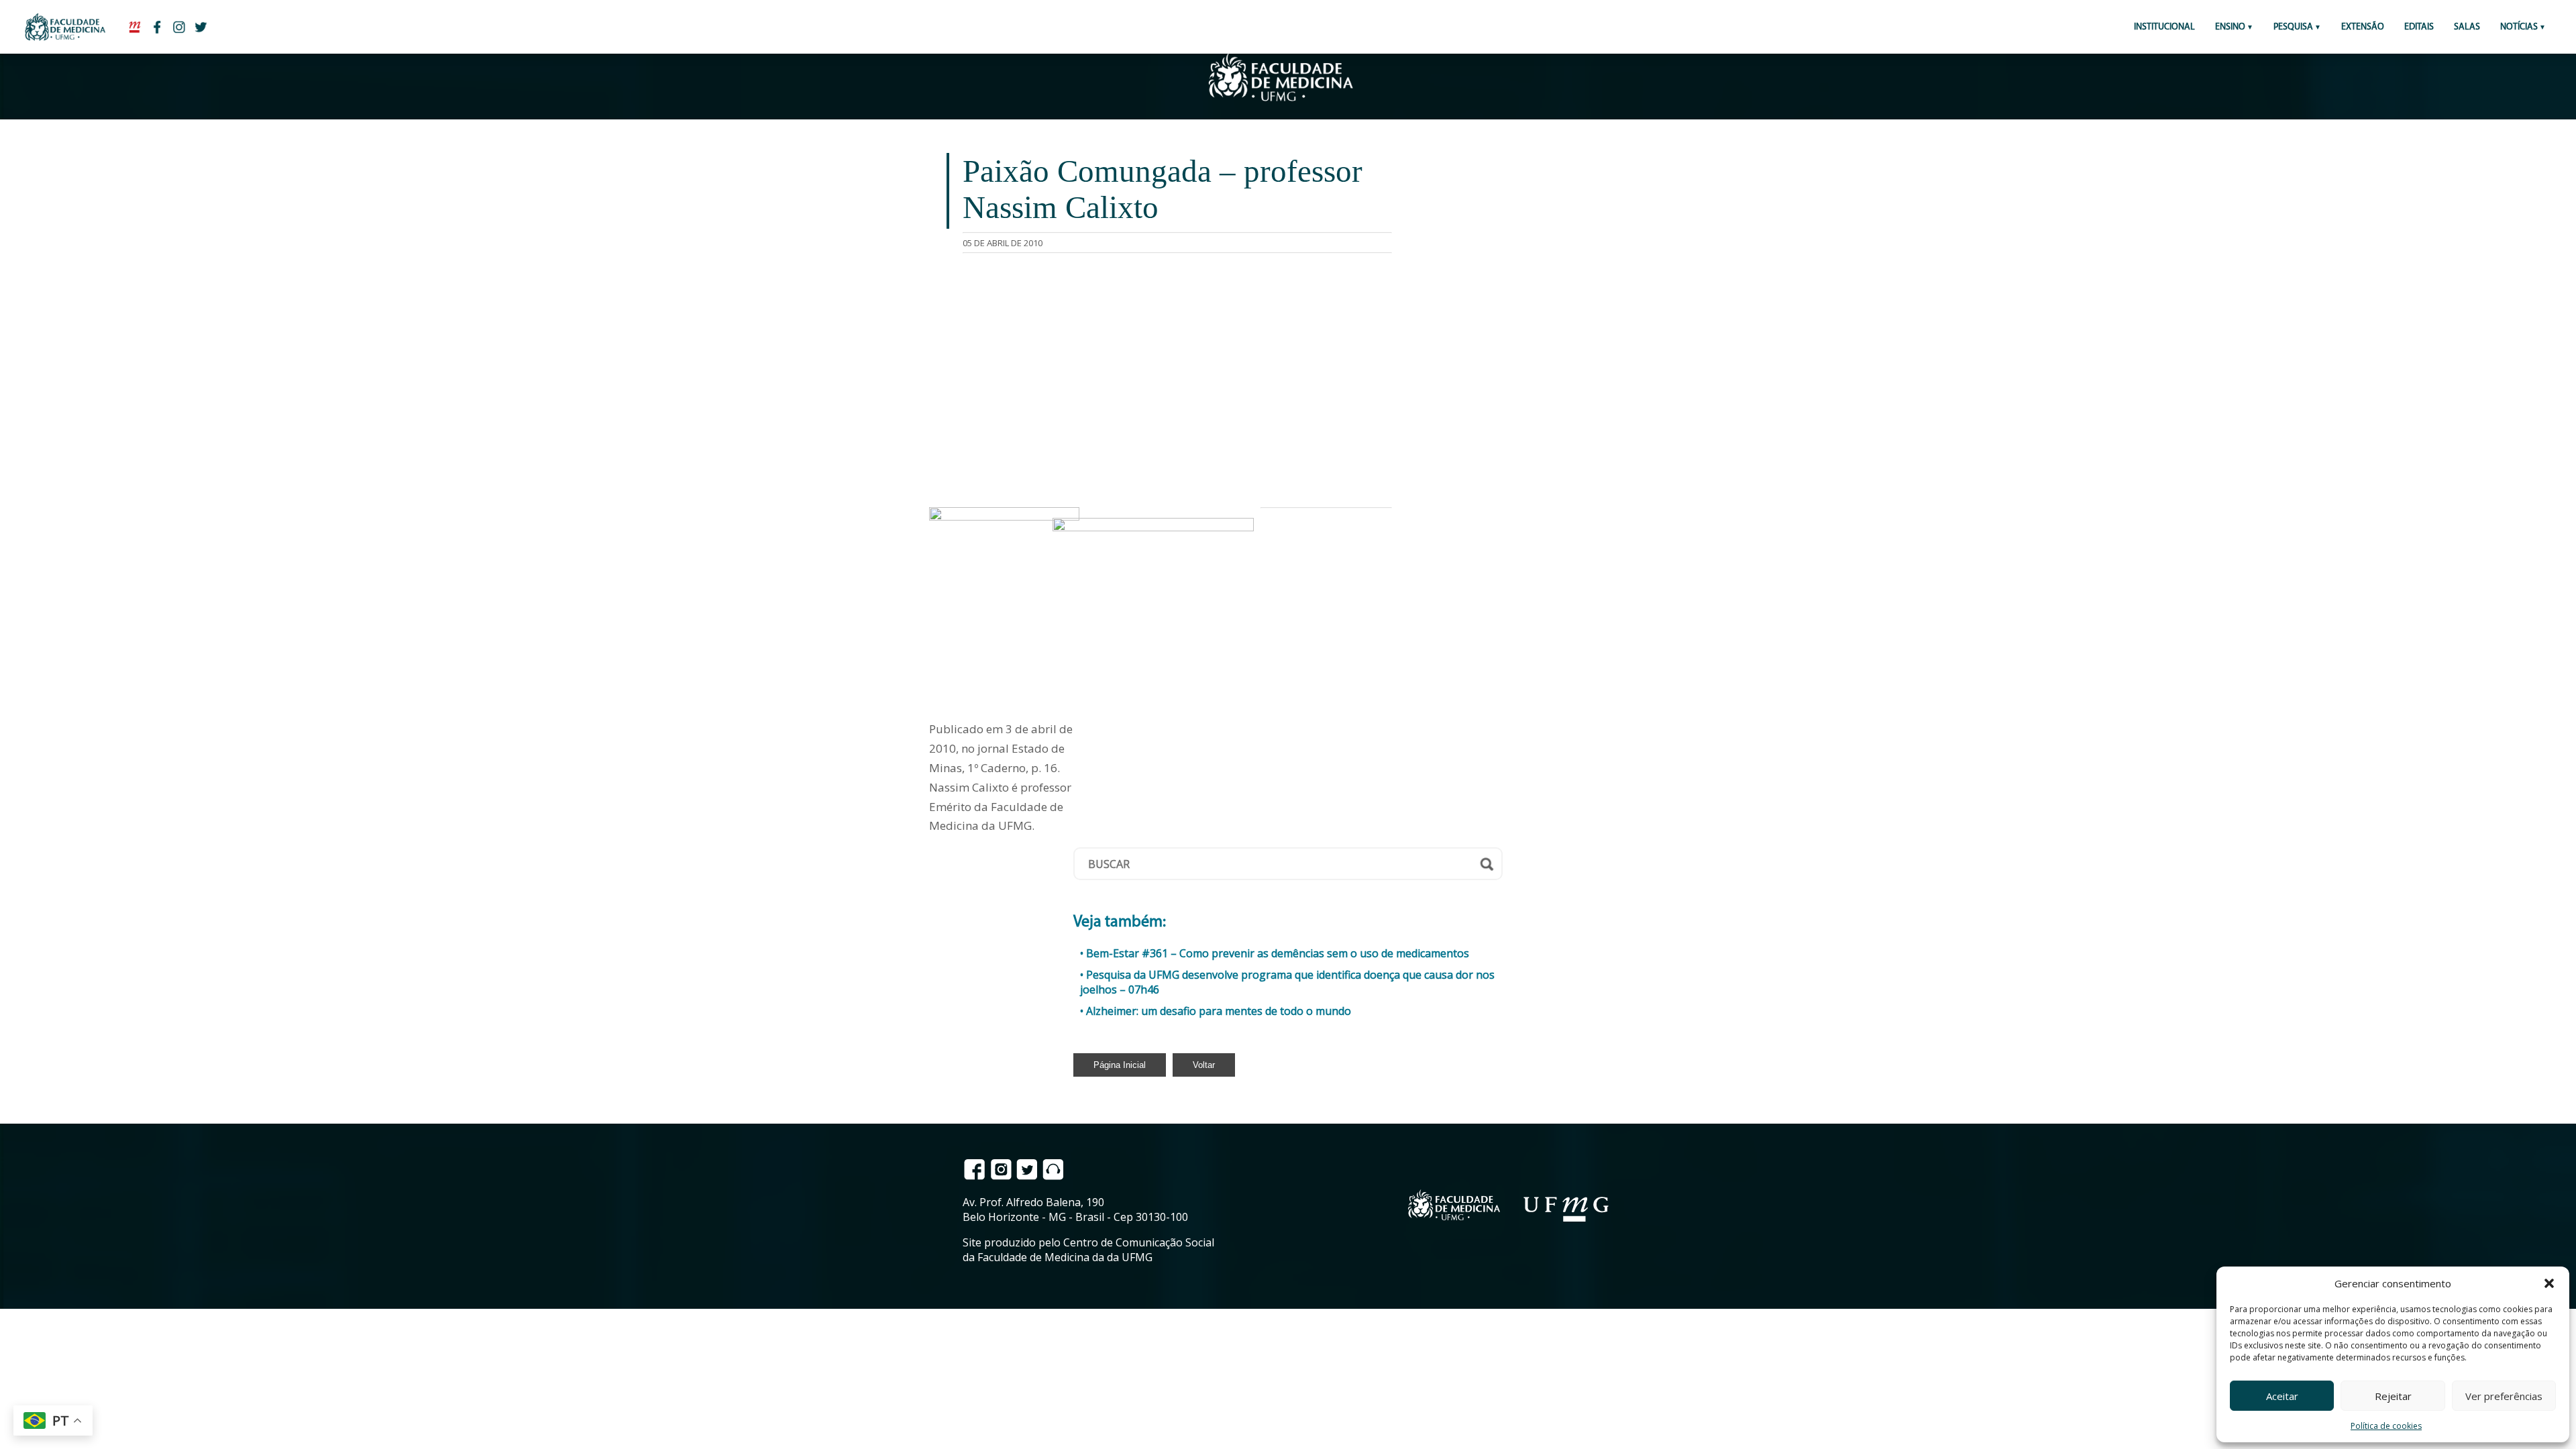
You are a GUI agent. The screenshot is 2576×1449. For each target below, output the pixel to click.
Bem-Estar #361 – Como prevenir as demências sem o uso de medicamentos (1278, 953)
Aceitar (2282, 1396)
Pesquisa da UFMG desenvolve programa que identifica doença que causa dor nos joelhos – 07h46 (1287, 982)
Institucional (2164, 27)
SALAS (2467, 27)
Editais (2419, 27)
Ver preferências (2504, 1396)
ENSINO (2230, 27)
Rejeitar (2393, 1396)
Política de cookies (2386, 1426)
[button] (2549, 1283)
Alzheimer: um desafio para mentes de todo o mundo (1219, 1011)
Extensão (2363, 27)
